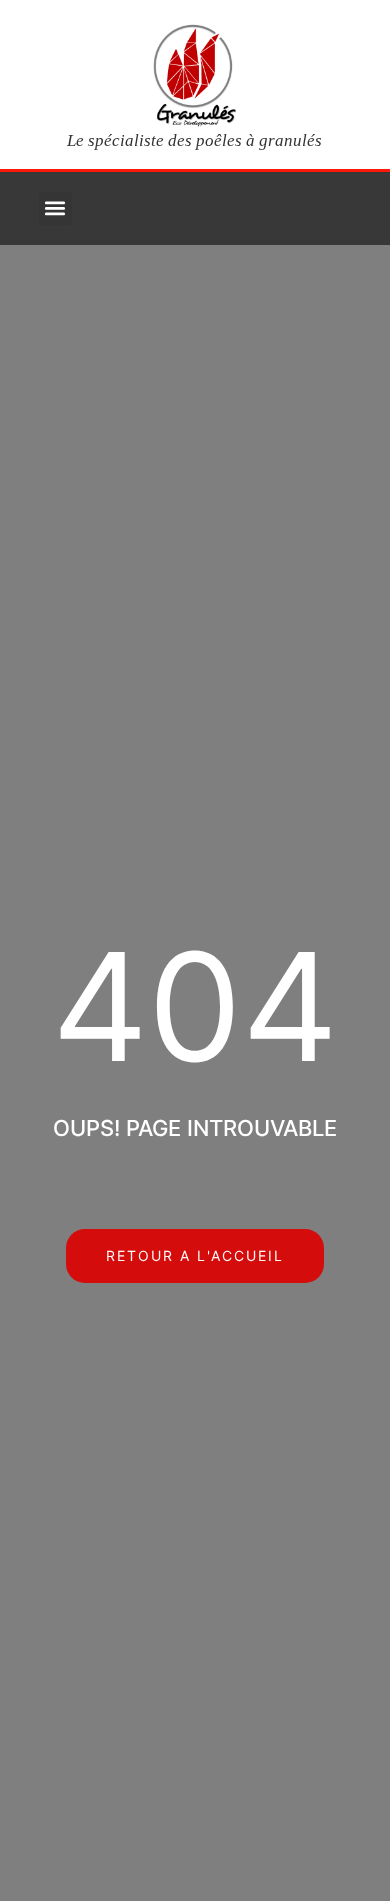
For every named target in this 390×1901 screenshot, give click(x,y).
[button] (55, 208)
